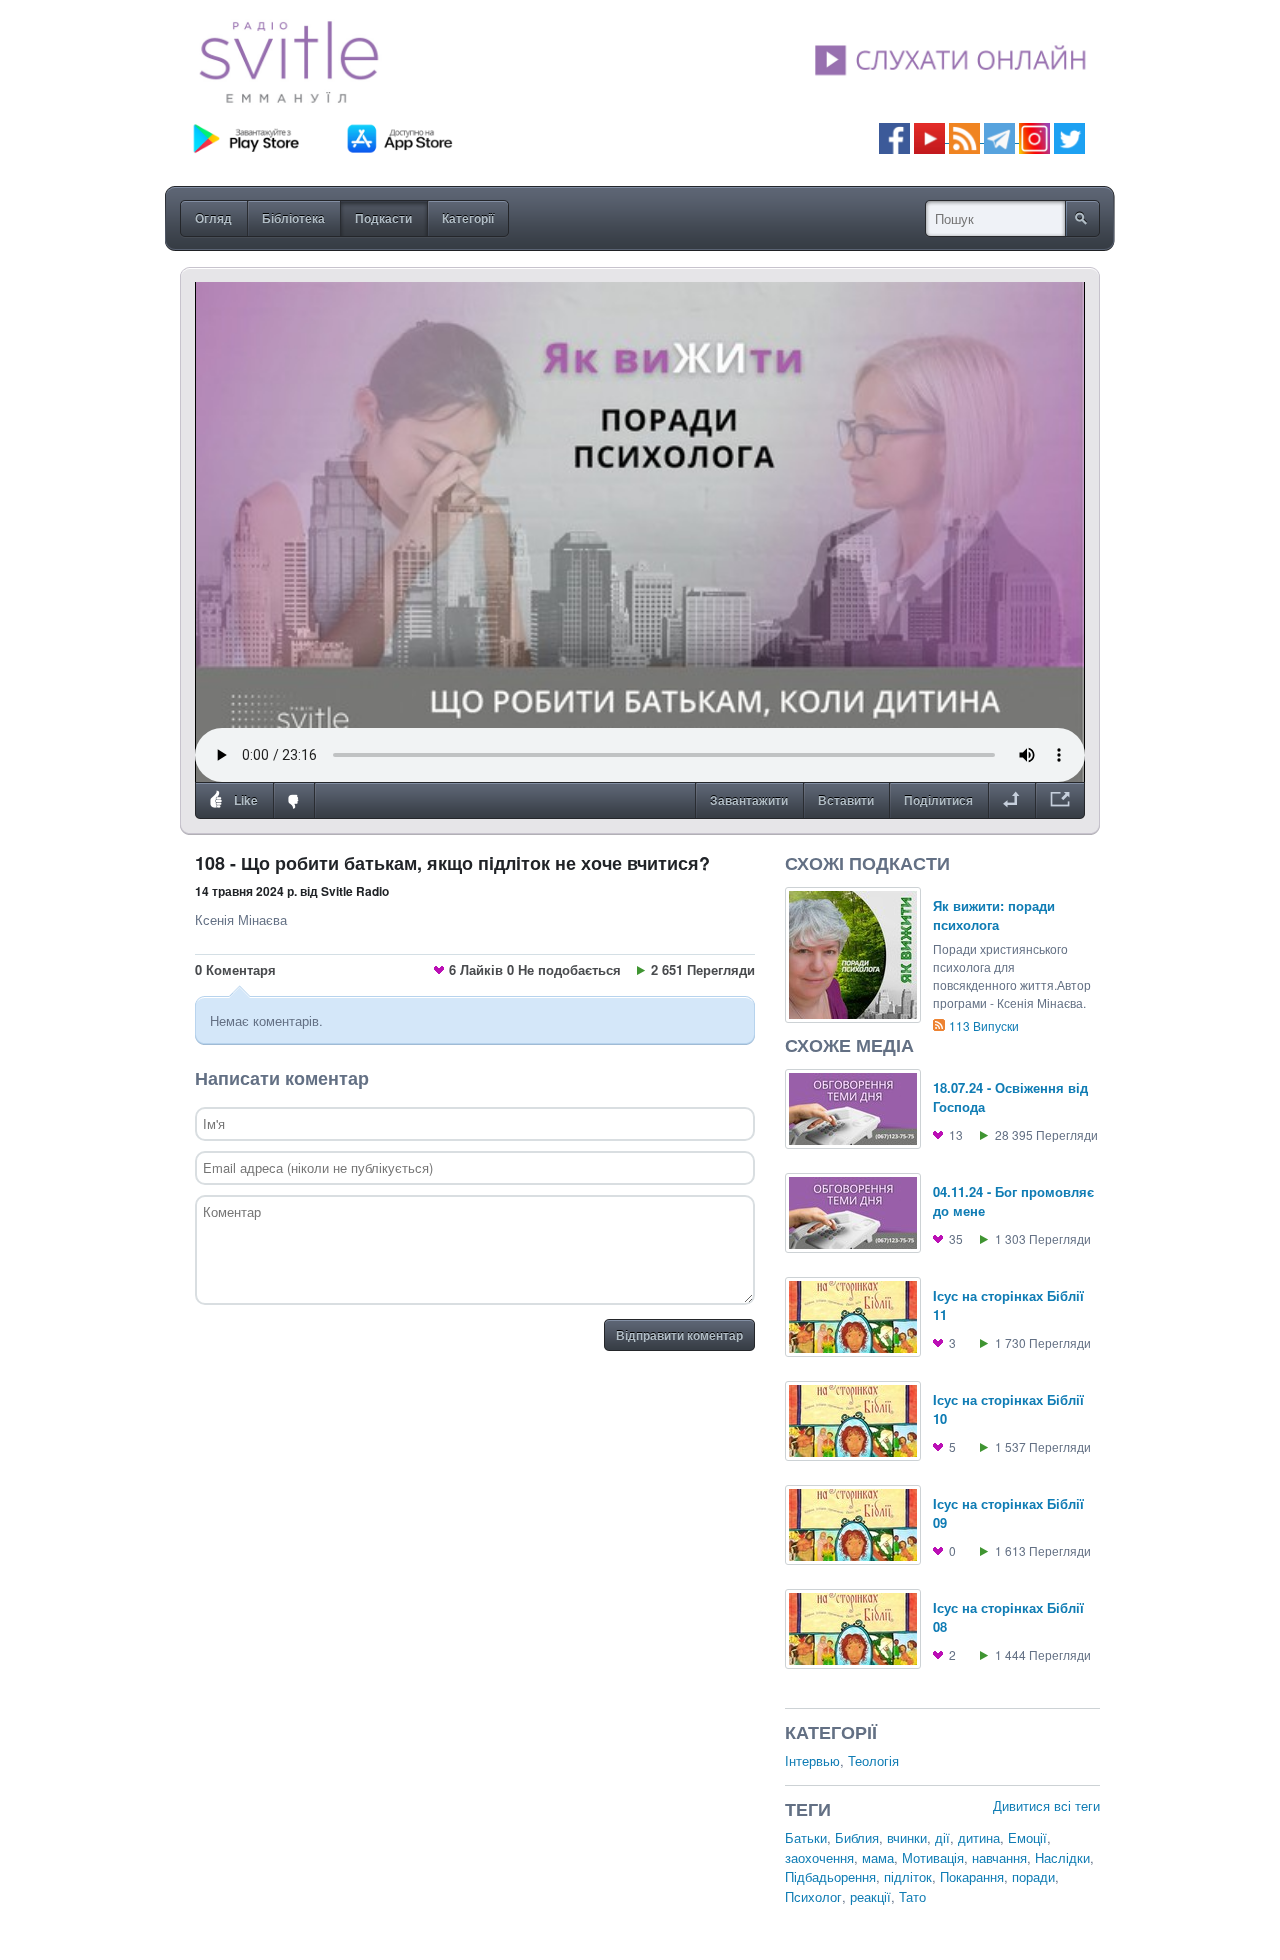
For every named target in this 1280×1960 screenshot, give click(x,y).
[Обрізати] (1011, 801)
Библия (857, 1837)
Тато (912, 1896)
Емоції (1027, 1837)
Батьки (806, 1837)
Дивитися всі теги (1046, 1805)
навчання (999, 1857)
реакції (870, 1896)
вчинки (907, 1837)
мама (878, 1857)
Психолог (813, 1896)
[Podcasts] (964, 136)
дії (942, 1837)
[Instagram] (1034, 136)
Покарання (972, 1876)
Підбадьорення (830, 1876)
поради (1033, 1876)
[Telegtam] (999, 136)
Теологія (873, 1760)
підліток (908, 1876)
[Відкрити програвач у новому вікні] (1060, 801)
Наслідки (1062, 1857)
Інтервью (812, 1760)
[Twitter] (1069, 136)
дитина (979, 1837)
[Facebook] (894, 136)
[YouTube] (931, 136)
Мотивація (933, 1857)
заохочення (819, 1857)
